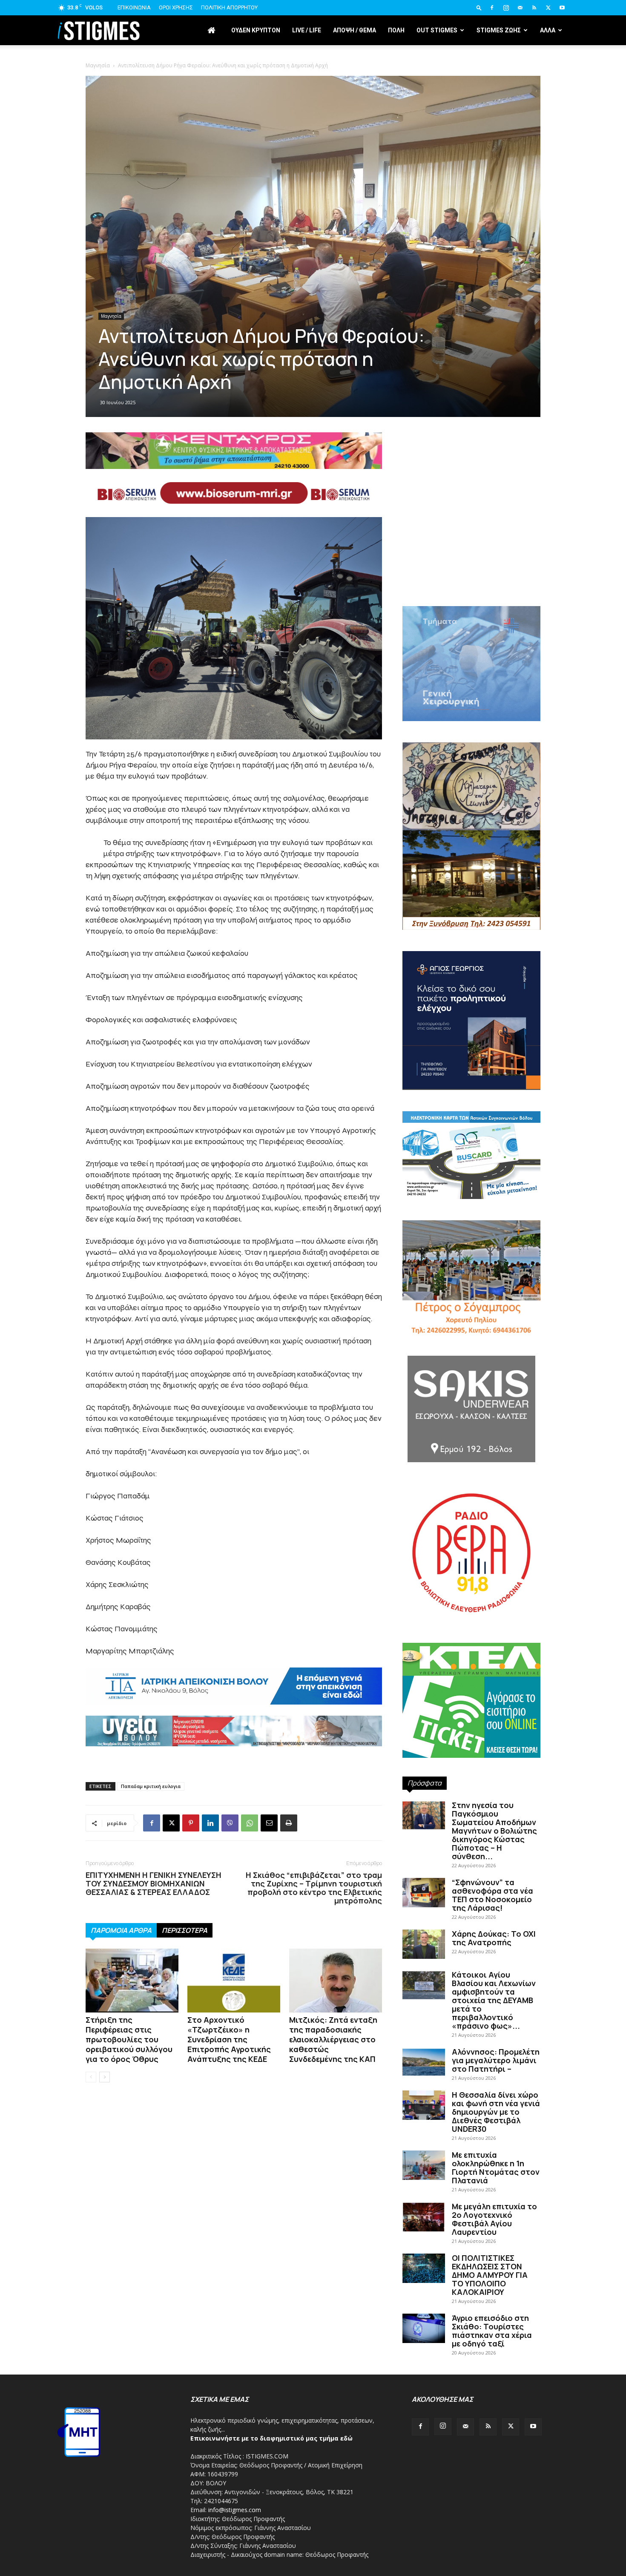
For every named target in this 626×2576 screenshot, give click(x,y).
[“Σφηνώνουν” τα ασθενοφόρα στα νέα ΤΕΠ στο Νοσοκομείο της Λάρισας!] (424, 1893)
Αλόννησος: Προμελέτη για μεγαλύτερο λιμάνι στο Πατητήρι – (496, 2060)
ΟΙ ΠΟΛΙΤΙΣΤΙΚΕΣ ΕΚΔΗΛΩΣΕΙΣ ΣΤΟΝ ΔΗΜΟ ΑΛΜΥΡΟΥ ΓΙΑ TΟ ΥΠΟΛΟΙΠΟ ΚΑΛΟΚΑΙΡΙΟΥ (490, 2275)
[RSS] (534, 8)
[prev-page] (91, 2077)
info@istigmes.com (235, 2510)
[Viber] (230, 1823)
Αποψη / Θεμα (355, 30)
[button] (479, 7)
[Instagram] (506, 8)
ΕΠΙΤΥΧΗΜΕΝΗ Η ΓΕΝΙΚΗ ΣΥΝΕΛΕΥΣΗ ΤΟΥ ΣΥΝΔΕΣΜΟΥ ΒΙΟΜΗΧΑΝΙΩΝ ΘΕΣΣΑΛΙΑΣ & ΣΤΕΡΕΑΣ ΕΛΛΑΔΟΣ (154, 1883)
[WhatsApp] (250, 1823)
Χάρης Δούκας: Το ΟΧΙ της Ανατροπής (494, 1938)
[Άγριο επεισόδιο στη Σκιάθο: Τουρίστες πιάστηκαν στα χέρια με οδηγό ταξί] (424, 2328)
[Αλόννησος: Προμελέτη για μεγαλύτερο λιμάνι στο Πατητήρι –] (424, 2062)
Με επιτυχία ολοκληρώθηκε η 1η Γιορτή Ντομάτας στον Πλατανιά (496, 2168)
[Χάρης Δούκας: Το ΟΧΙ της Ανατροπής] (424, 1944)
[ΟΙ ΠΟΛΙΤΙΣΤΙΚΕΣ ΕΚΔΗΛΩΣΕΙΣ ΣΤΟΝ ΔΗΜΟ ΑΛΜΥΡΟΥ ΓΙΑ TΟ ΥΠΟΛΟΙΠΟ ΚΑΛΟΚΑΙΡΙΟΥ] (424, 2268)
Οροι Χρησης (176, 7)
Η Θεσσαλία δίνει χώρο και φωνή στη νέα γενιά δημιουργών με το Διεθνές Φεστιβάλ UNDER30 (496, 2112)
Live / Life (307, 30)
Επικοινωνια (134, 7)
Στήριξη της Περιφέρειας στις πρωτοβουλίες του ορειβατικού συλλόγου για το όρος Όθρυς (129, 2039)
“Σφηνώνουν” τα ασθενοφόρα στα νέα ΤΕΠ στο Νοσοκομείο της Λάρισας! (492, 1895)
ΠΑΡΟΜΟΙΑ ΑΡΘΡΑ (121, 1930)
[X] (548, 8)
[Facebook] (492, 8)
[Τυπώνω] (289, 1823)
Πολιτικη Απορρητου (229, 7)
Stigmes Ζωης (499, 30)
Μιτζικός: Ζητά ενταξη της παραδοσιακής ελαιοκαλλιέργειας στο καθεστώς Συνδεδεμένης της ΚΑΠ (333, 2039)
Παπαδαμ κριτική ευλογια (151, 1786)
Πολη (396, 30)
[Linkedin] (210, 1823)
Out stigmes (437, 30)
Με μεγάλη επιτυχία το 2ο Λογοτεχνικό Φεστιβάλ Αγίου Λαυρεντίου (494, 2219)
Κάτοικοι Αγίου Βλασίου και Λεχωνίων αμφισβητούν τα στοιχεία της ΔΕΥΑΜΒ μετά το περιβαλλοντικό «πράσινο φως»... (494, 2000)
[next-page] (105, 2077)
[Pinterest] (191, 1823)
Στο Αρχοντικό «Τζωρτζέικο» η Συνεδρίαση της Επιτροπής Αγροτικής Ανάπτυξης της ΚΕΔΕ (229, 2039)
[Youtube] (562, 8)
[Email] (269, 1823)
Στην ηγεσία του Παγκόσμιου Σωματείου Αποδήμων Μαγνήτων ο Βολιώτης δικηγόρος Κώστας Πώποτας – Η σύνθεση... (494, 1831)
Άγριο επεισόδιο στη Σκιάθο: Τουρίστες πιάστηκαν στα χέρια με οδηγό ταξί (492, 2331)
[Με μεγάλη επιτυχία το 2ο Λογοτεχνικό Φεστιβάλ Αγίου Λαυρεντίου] (424, 2217)
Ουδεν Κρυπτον (256, 30)
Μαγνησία (111, 316)
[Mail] (520, 8)
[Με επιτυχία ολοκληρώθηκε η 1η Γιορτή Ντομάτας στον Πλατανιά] (424, 2165)
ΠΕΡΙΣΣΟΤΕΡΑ (185, 1930)
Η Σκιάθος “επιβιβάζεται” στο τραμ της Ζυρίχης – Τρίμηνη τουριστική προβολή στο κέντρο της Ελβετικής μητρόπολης (314, 1888)
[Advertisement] (313, 119)
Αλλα (548, 30)
